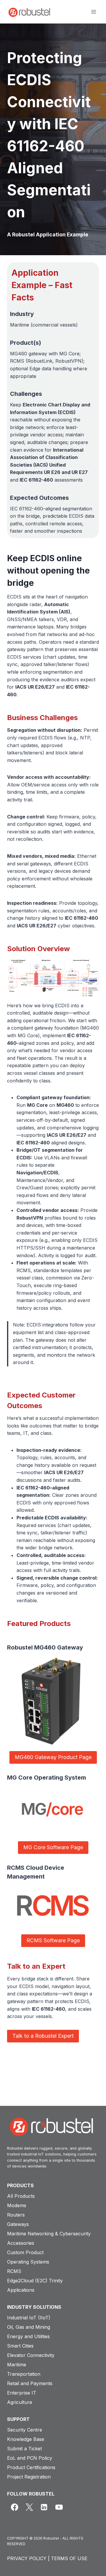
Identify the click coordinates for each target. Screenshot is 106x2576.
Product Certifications (31, 2467)
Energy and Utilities (28, 2336)
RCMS (14, 2271)
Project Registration (29, 2477)
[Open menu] (93, 12)
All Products (21, 2196)
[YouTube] (59, 2507)
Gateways (18, 2224)
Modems (17, 2205)
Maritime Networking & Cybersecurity (49, 2234)
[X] (29, 2507)
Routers (16, 2215)
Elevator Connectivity (31, 2355)
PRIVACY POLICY (27, 2558)
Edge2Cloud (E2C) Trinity (35, 2281)
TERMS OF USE (69, 2558)
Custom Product (25, 2252)
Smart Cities (20, 2346)
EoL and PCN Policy (30, 2458)
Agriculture (20, 2402)
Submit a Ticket (24, 2449)
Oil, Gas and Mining (29, 2327)
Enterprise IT (22, 2393)
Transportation (24, 2374)
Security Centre (25, 2430)
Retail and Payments (30, 2383)
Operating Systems (28, 2262)
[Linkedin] (44, 2507)
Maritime (17, 2365)
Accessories (21, 2243)
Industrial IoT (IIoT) (29, 2318)
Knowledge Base (26, 2439)
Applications (21, 2290)
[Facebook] (14, 2507)
